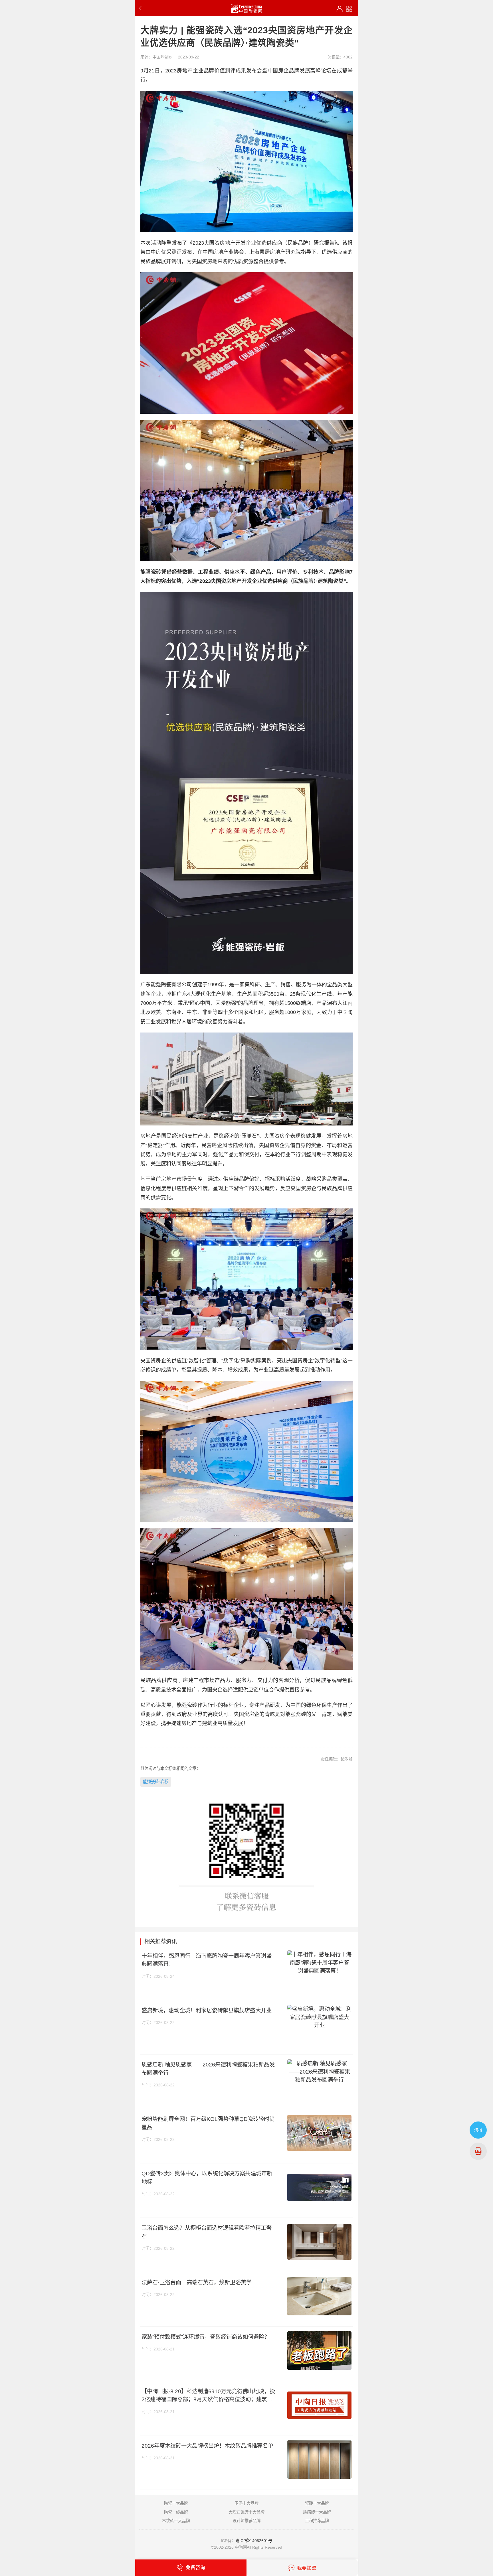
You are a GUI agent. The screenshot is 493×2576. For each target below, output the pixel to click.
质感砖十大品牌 (317, 2512)
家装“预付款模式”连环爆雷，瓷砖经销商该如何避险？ (206, 2337)
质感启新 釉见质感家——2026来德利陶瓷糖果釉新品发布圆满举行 (208, 2069)
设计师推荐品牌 (246, 2521)
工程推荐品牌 (317, 2521)
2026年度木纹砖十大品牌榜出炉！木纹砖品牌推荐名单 (207, 2446)
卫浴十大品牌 (246, 2503)
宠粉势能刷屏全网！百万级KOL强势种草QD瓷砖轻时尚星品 (208, 2123)
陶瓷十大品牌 (176, 2503)
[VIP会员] (340, 9)
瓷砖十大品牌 (317, 2503)
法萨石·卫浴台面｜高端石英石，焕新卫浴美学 (197, 2282)
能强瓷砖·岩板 (156, 1782)
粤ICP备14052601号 (254, 2541)
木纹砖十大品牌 (176, 2521)
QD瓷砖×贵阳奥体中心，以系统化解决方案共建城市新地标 (207, 2178)
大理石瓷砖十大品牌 (246, 2512)
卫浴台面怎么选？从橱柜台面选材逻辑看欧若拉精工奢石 (207, 2232)
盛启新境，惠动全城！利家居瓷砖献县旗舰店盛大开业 (207, 2010)
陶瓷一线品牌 (176, 2512)
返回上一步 (142, 8)
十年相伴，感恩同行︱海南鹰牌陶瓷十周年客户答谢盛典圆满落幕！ (207, 1960)
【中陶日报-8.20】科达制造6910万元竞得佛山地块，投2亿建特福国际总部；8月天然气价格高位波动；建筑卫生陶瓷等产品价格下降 (208, 2396)
